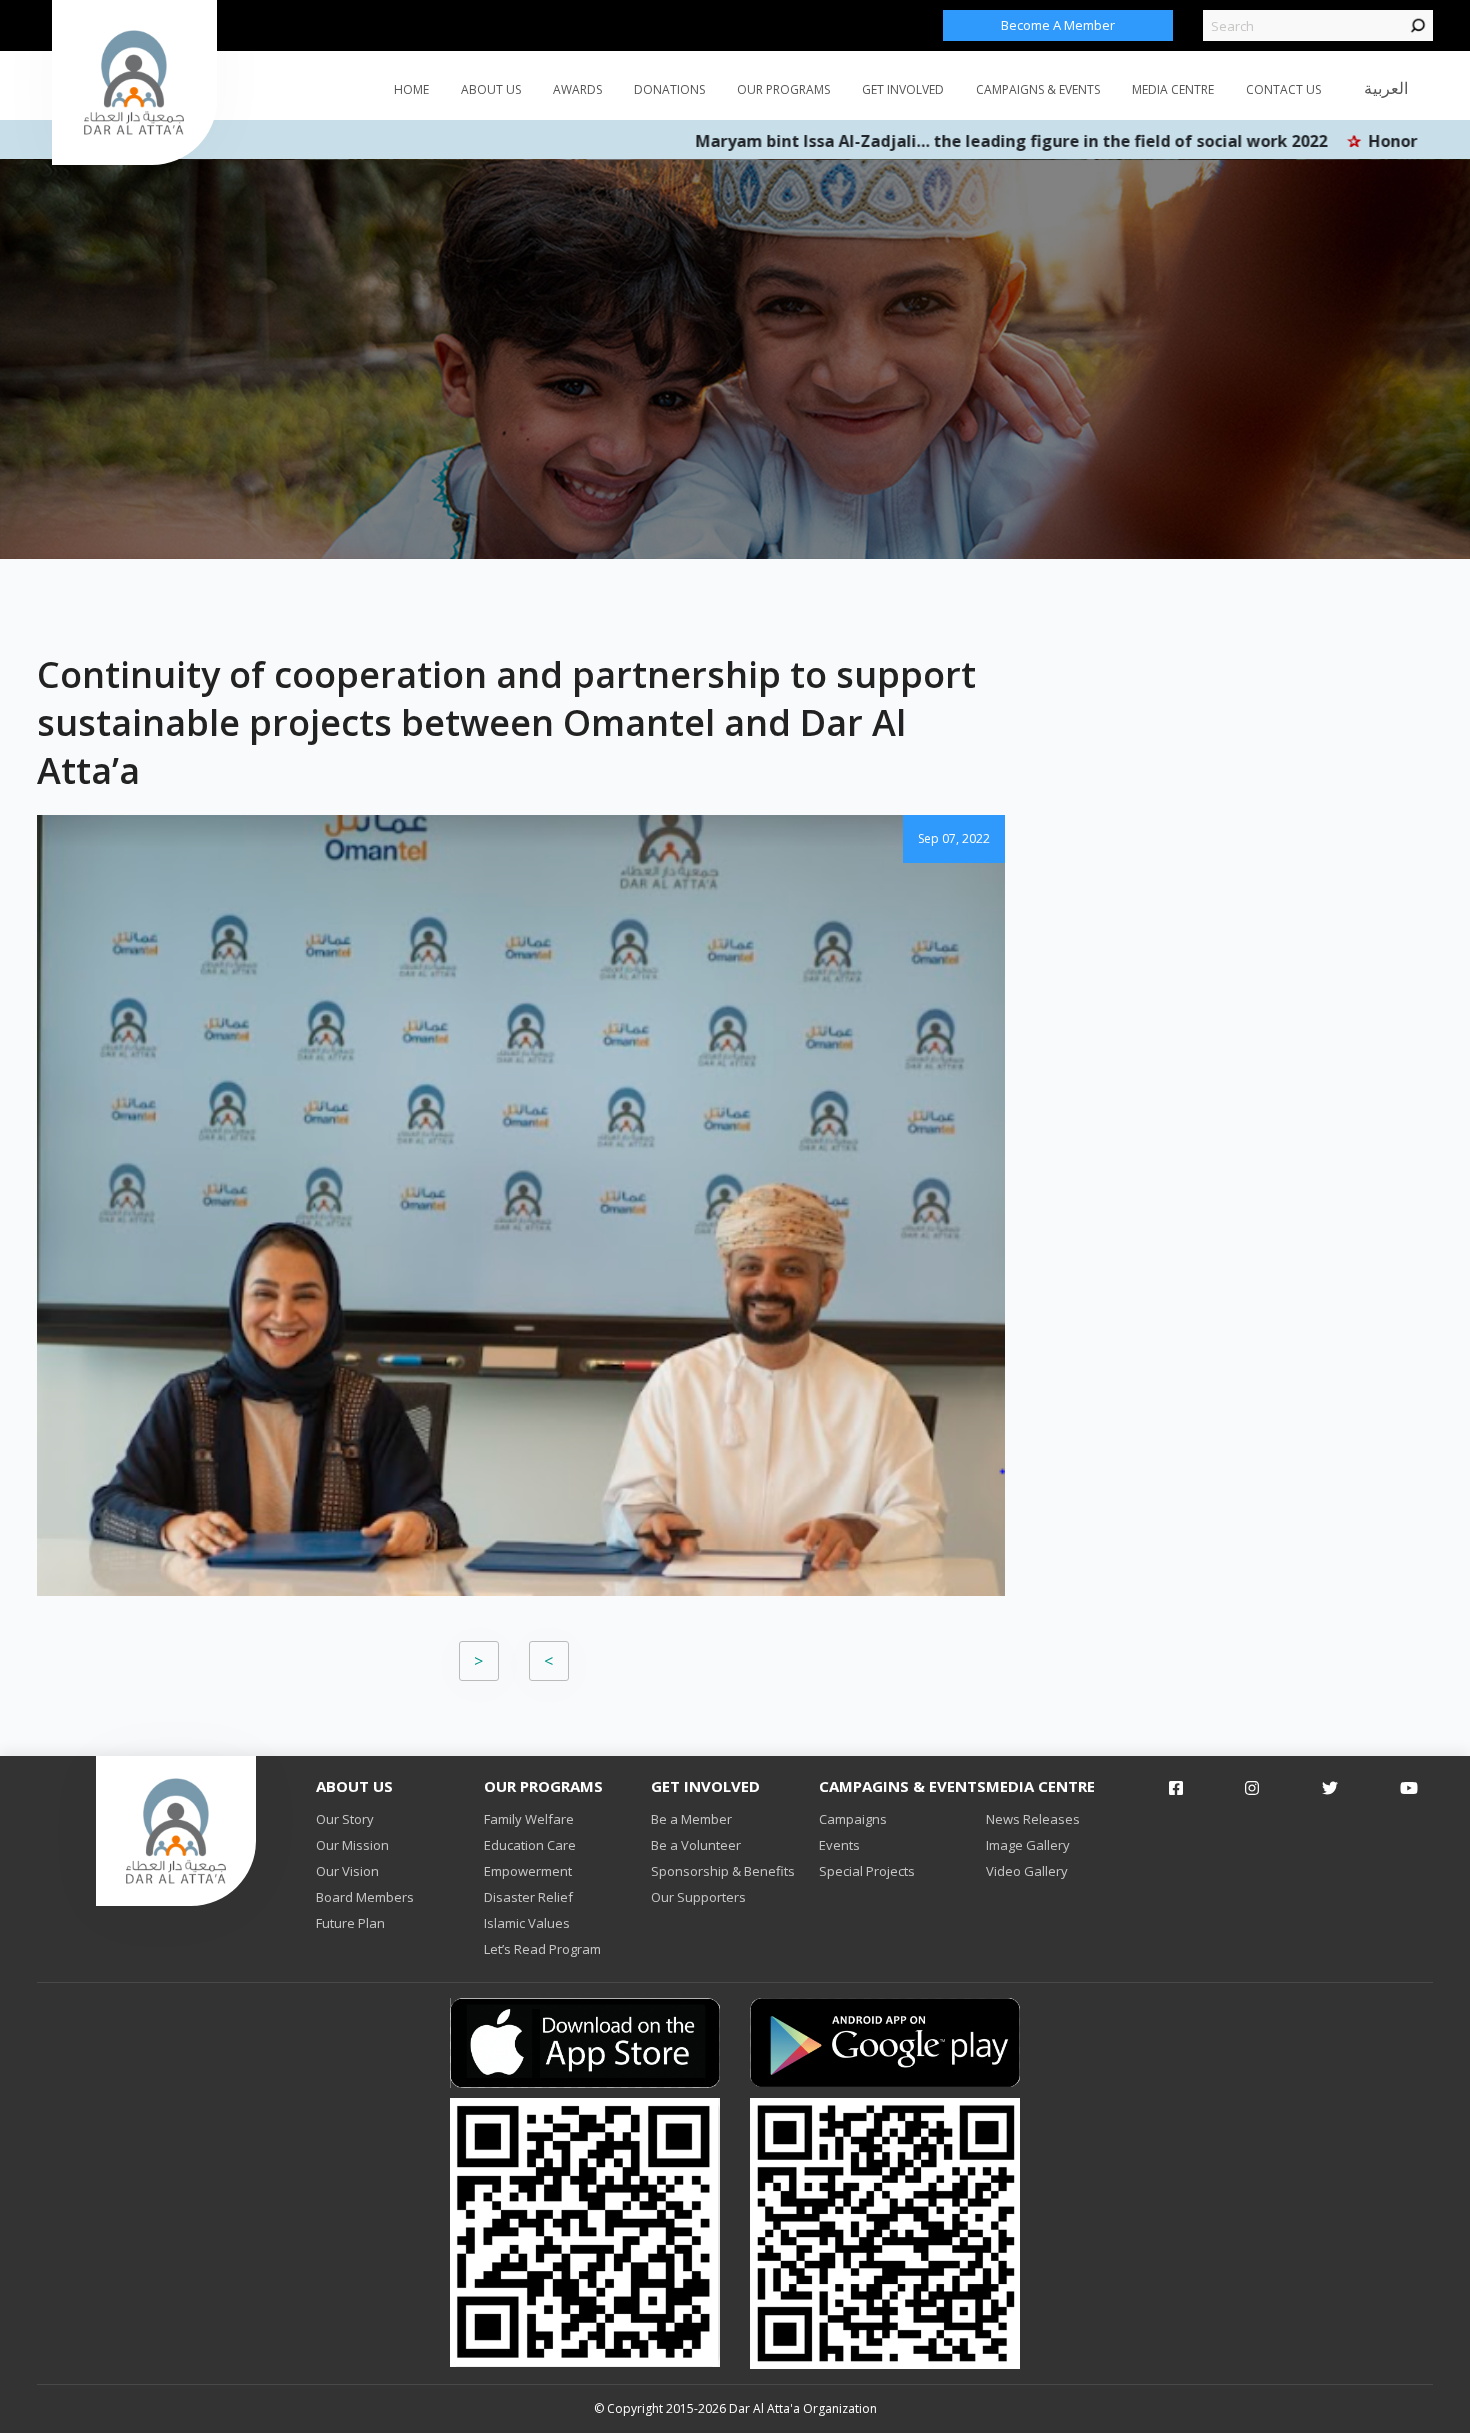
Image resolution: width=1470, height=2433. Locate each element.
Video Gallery (1027, 1871)
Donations (669, 89)
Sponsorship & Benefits (723, 1871)
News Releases (1033, 1819)
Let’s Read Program (542, 1949)
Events (839, 1845)
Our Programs (783, 89)
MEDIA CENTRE (1173, 89)
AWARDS (577, 89)
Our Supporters (698, 1897)
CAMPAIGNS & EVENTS (1038, 89)
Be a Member (691, 1819)
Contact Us (1283, 89)
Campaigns (853, 1819)
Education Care (530, 1845)
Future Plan (350, 1923)
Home (411, 89)
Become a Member (1058, 25)
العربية (1386, 88)
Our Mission (352, 1845)
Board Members (365, 1897)
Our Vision (347, 1871)
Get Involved (903, 89)
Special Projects (867, 1871)
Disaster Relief (528, 1897)
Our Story (345, 1819)
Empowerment (528, 1871)
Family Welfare (529, 1819)
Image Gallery (1028, 1845)
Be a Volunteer (696, 1845)
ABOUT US (491, 89)
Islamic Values (527, 1923)
